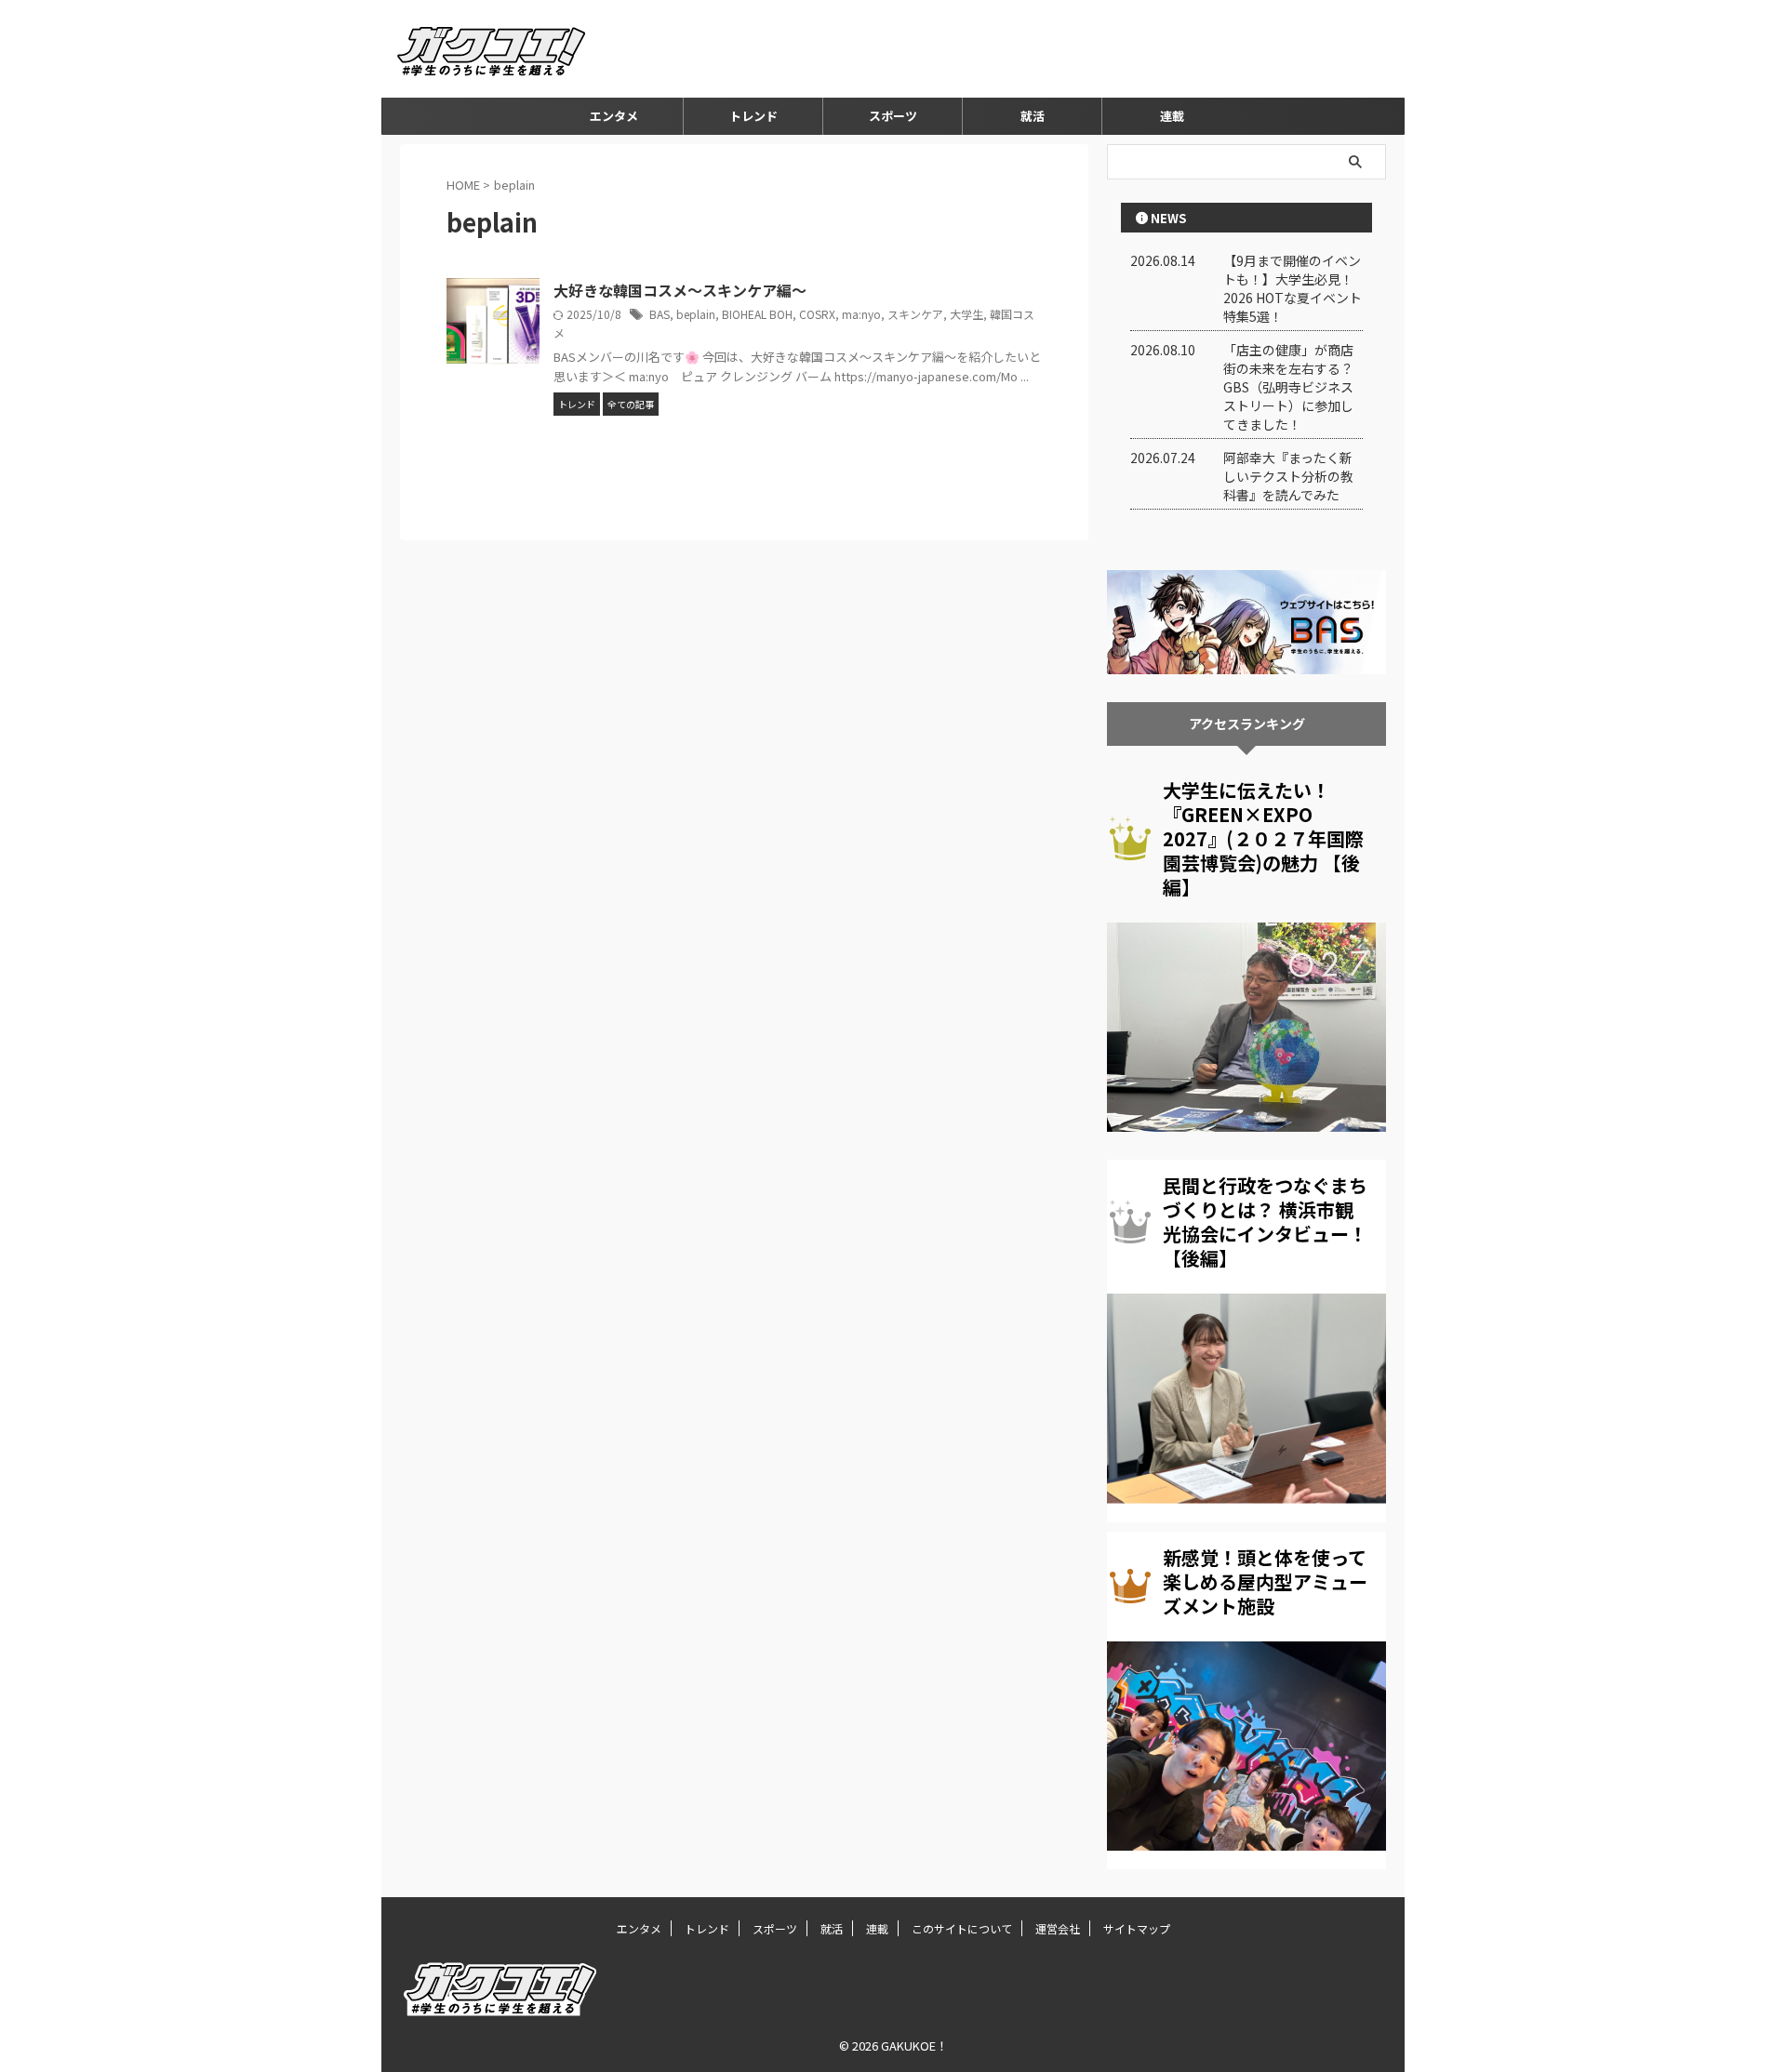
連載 (1172, 116)
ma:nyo (861, 314)
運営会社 (1058, 1928)
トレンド (753, 116)
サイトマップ (1137, 1928)
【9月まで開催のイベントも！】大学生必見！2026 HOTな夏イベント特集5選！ (1293, 288)
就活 (1033, 116)
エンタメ (614, 116)
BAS (660, 314)
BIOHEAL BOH (757, 314)
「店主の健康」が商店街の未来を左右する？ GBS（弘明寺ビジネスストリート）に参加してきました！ (1288, 387)
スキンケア (915, 314)
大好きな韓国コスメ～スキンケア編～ (680, 290)
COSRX (817, 314)
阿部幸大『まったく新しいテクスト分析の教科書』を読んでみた (1288, 476)
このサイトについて (962, 1928)
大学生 (966, 314)
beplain (696, 314)
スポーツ (893, 116)
